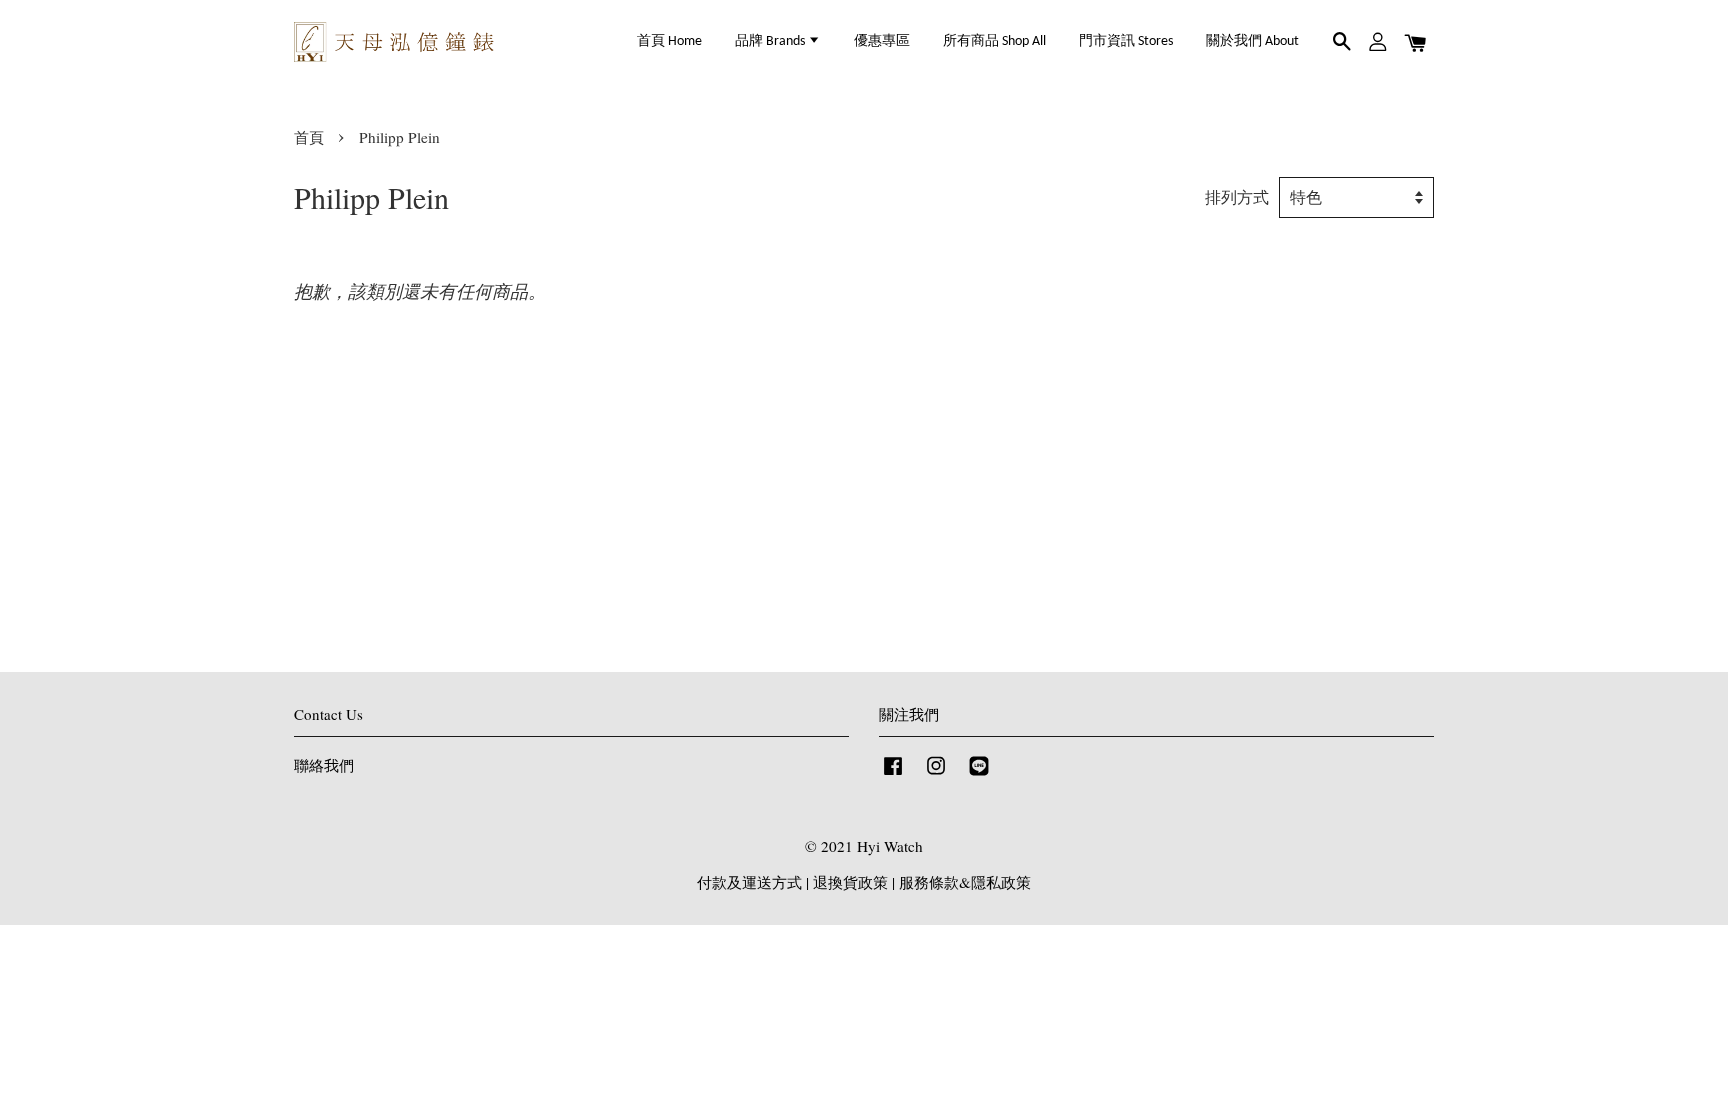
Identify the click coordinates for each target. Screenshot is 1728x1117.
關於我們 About (1252, 41)
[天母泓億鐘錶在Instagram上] (936, 774)
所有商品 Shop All (994, 41)
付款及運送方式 (749, 882)
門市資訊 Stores (1126, 41)
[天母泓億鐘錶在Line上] (979, 774)
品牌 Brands (771, 41)
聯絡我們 (324, 765)
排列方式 (1237, 197)
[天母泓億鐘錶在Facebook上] (893, 774)
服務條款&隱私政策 (965, 882)
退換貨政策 (850, 882)
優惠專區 (882, 41)
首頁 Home (669, 41)
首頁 (309, 137)
